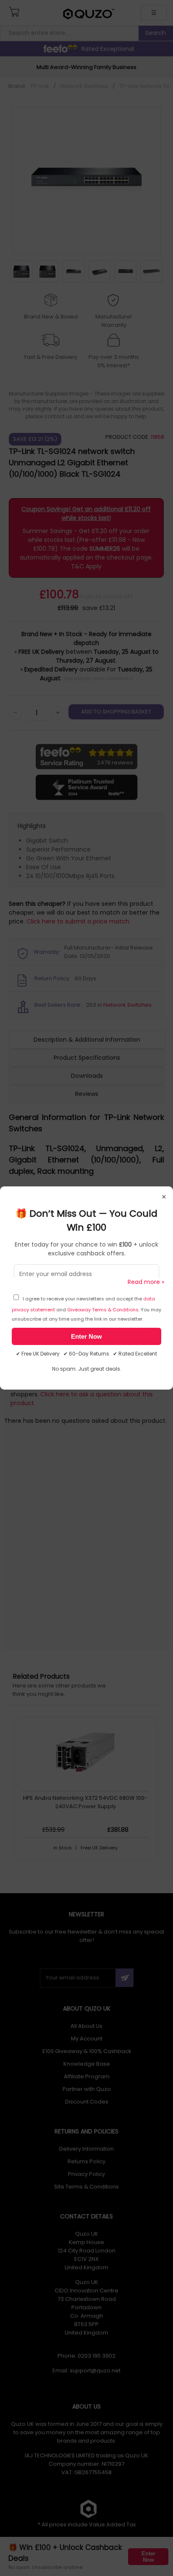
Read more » (146, 1282)
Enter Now (86, 1336)
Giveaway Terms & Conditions (103, 1310)
